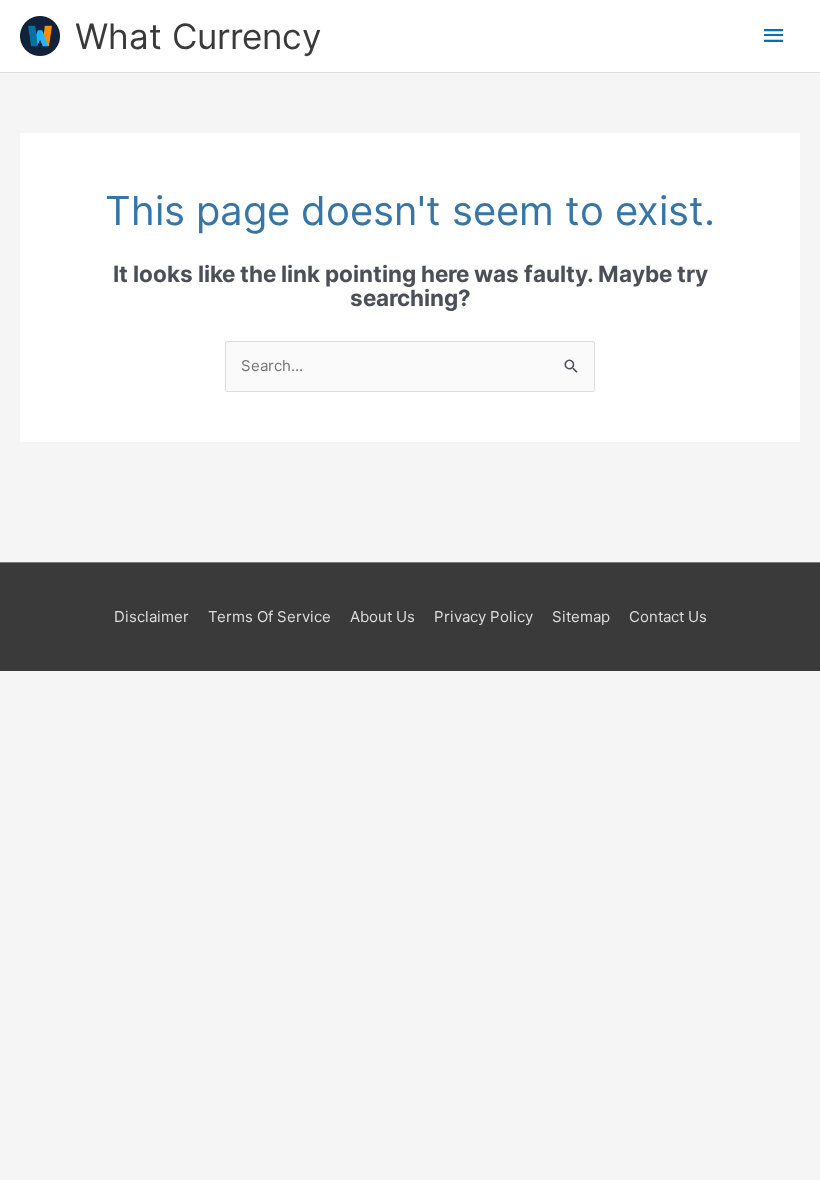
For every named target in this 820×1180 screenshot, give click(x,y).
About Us (382, 616)
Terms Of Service (269, 616)
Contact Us (668, 616)
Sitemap (581, 616)
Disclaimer (151, 616)
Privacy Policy (483, 616)
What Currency (198, 36)
